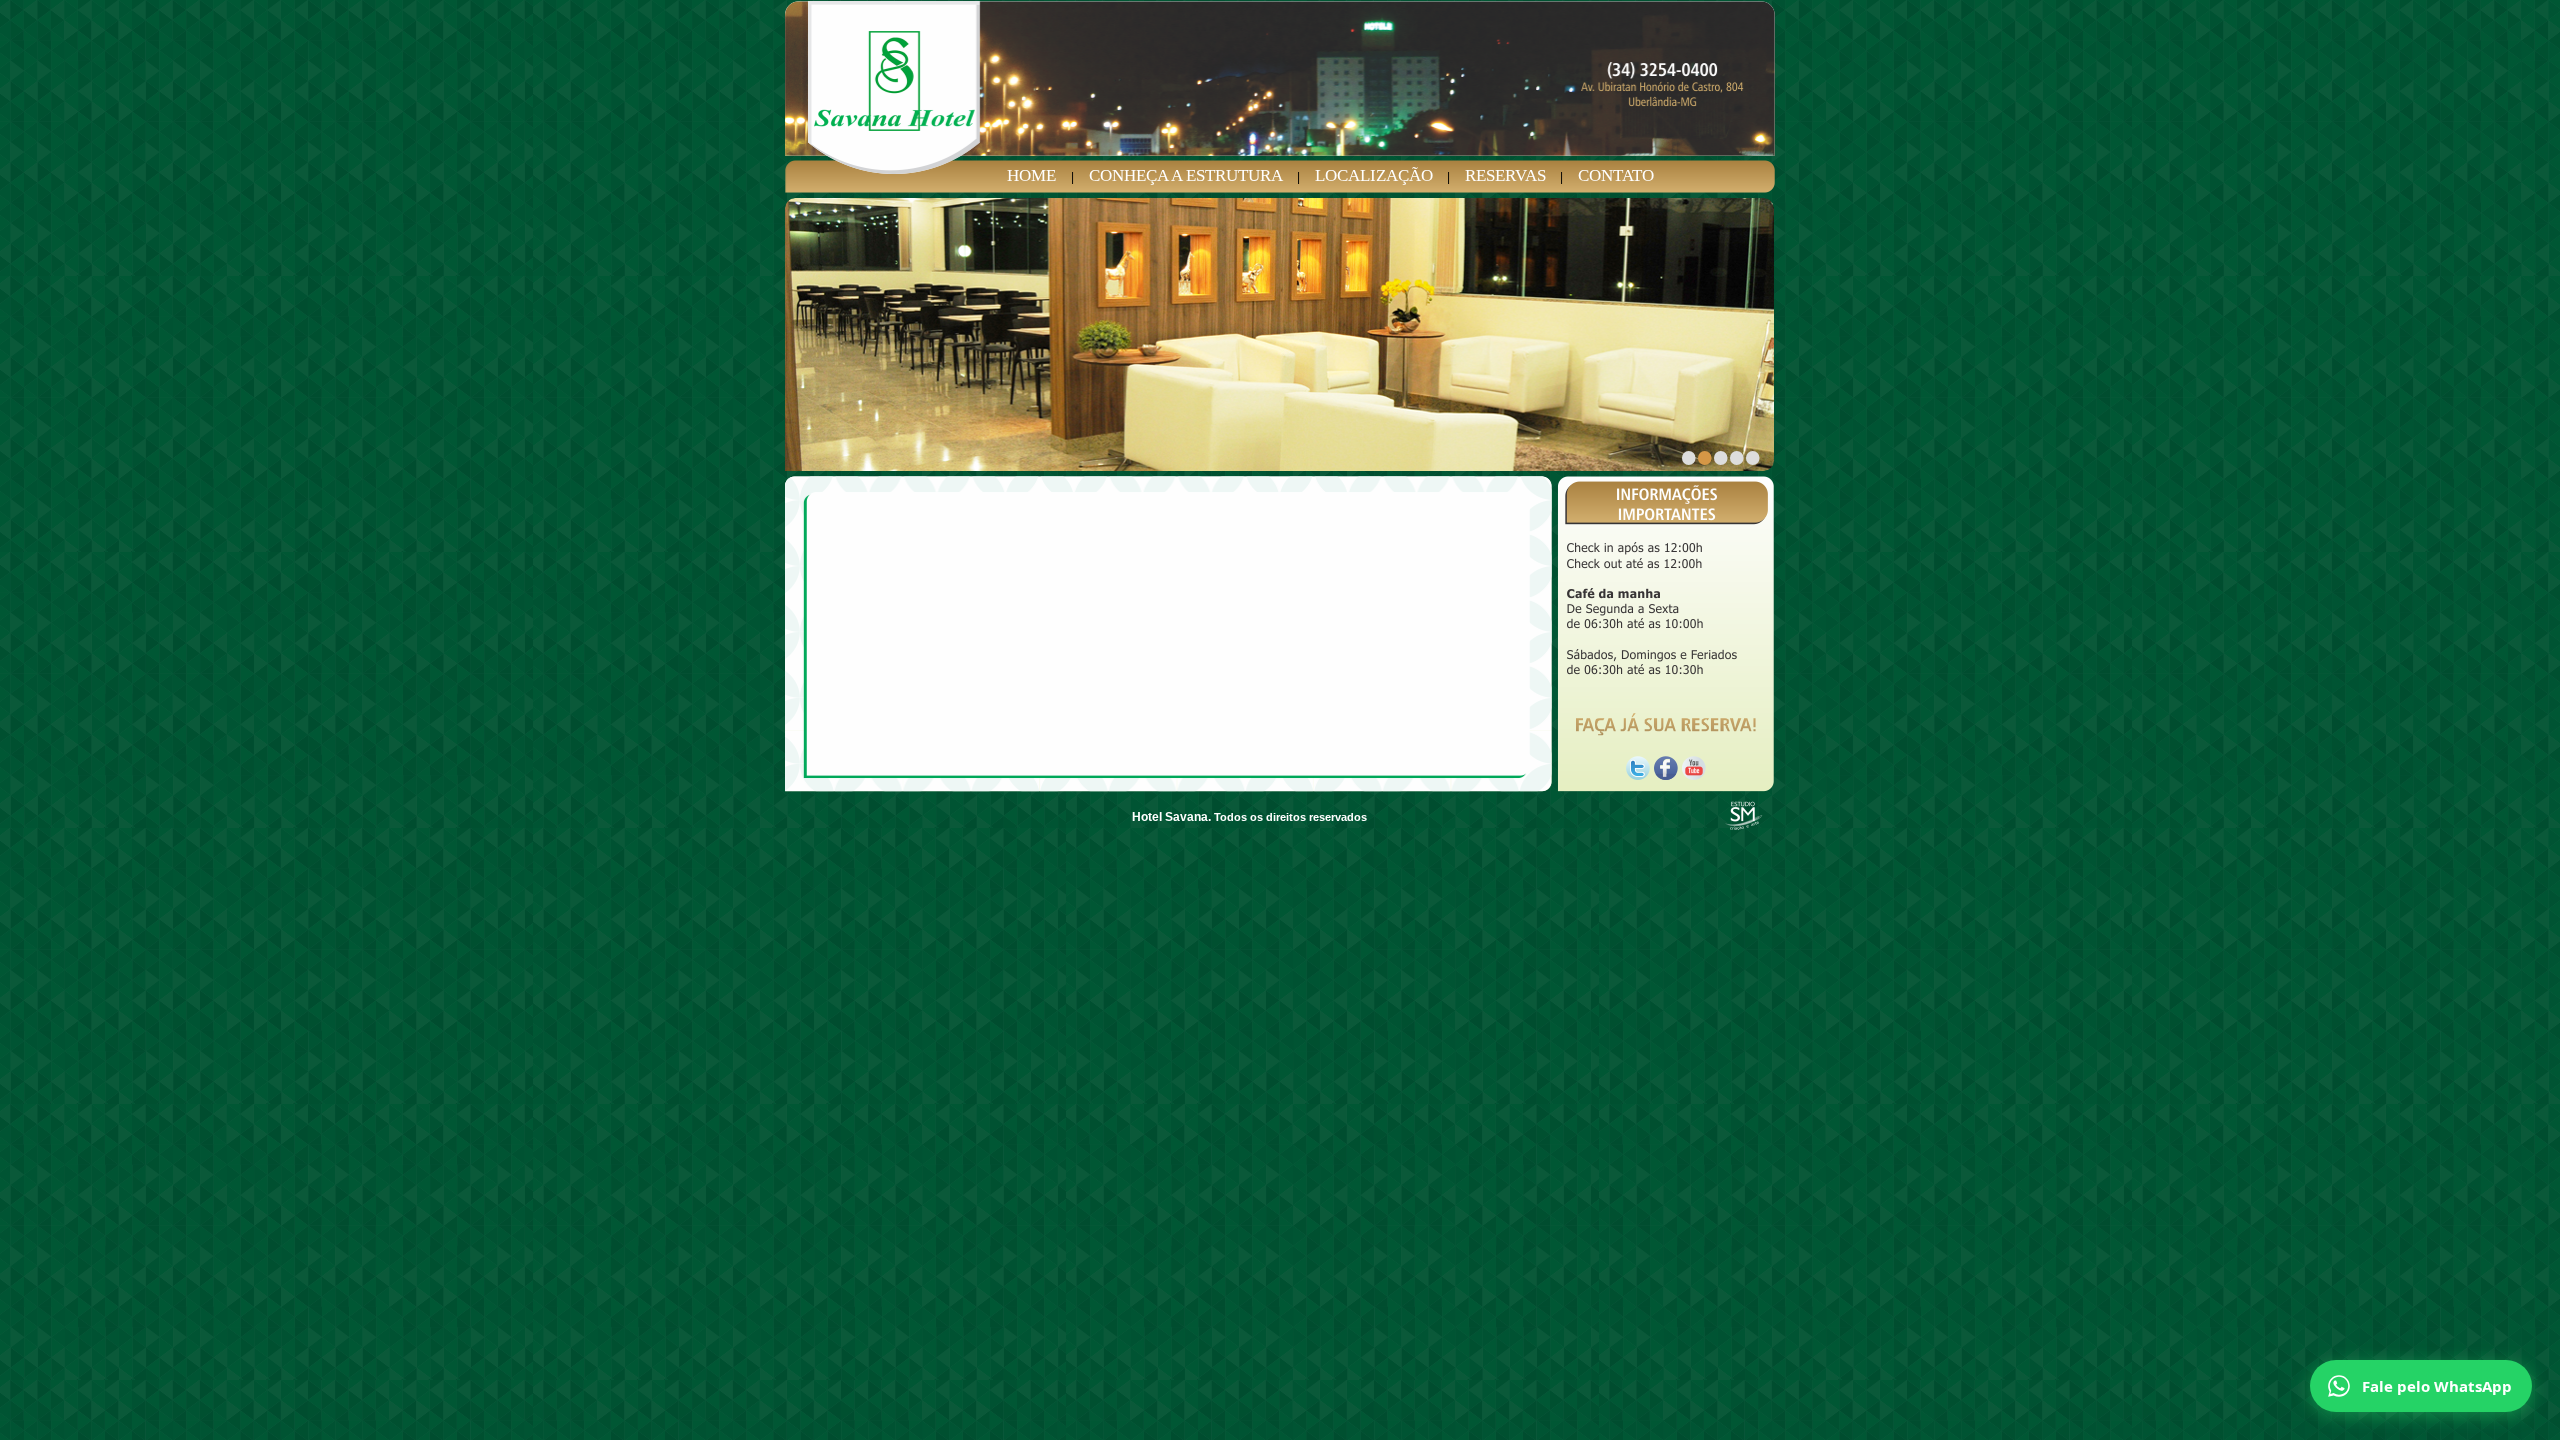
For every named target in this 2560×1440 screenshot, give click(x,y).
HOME (1031, 175)
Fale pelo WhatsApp (2437, 1386)
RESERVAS (1505, 175)
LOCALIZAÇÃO (1374, 175)
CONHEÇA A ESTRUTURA (1186, 175)
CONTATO (1616, 175)
